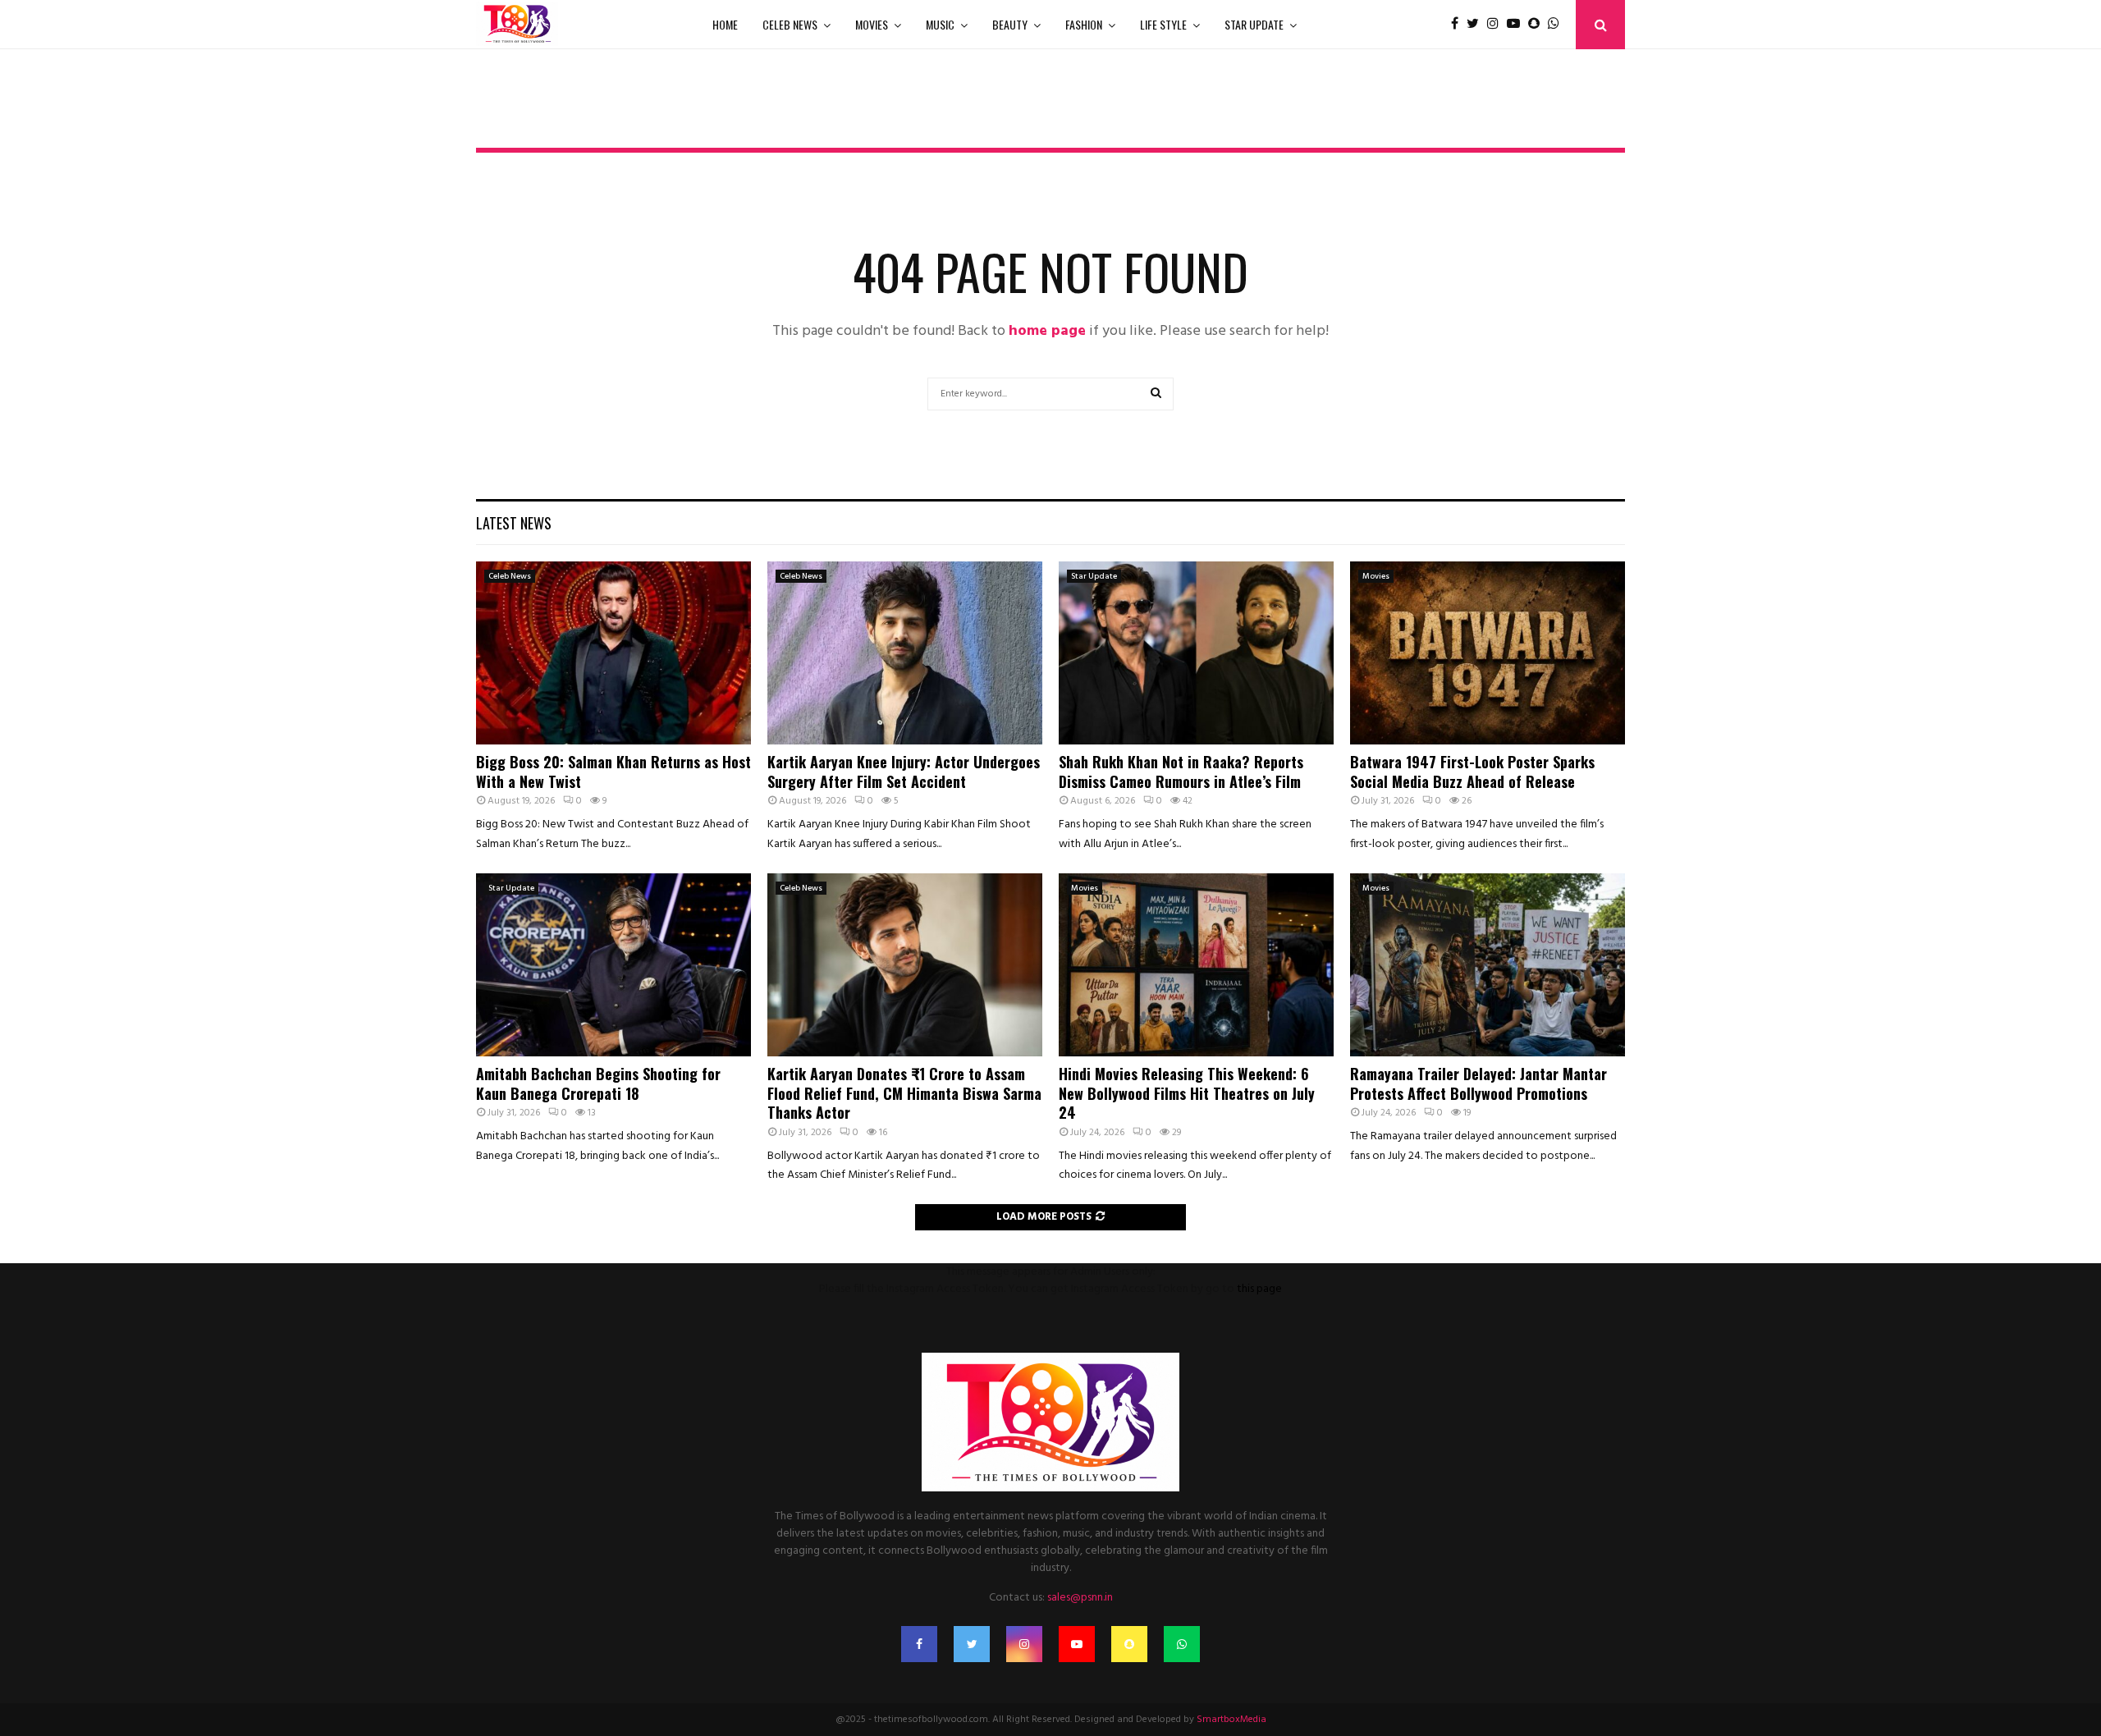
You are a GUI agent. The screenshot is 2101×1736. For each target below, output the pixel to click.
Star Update (1254, 24)
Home (725, 24)
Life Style (1163, 24)
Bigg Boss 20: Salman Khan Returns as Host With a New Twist (613, 771)
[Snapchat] (1538, 25)
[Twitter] (1477, 25)
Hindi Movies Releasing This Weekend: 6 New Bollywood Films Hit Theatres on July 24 (1187, 1093)
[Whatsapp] (1558, 25)
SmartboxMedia (1231, 1720)
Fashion (1084, 24)
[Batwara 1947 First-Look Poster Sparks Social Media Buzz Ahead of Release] (1488, 653)
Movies (872, 24)
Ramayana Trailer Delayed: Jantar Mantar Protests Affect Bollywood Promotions (1478, 1083)
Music (940, 24)
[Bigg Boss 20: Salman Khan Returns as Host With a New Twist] (613, 653)
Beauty (1010, 24)
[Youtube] (1517, 25)
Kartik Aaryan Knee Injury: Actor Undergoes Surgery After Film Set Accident (904, 771)
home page (1047, 331)
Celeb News (790, 24)
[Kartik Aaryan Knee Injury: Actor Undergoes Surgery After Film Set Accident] (905, 653)
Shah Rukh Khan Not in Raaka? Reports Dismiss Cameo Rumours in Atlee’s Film (1181, 771)
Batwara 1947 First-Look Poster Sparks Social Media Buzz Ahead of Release (1472, 771)
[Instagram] (1497, 25)
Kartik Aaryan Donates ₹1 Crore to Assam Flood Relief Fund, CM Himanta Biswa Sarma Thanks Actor (904, 1093)
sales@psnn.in (1080, 1598)
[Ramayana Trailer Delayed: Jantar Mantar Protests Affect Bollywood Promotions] (1488, 965)
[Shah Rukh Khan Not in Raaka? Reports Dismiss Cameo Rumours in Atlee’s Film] (1196, 653)
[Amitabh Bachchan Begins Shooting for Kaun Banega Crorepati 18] (613, 965)
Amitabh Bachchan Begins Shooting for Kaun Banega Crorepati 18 (598, 1083)
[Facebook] (1459, 25)
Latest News (514, 523)
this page (1259, 1289)
